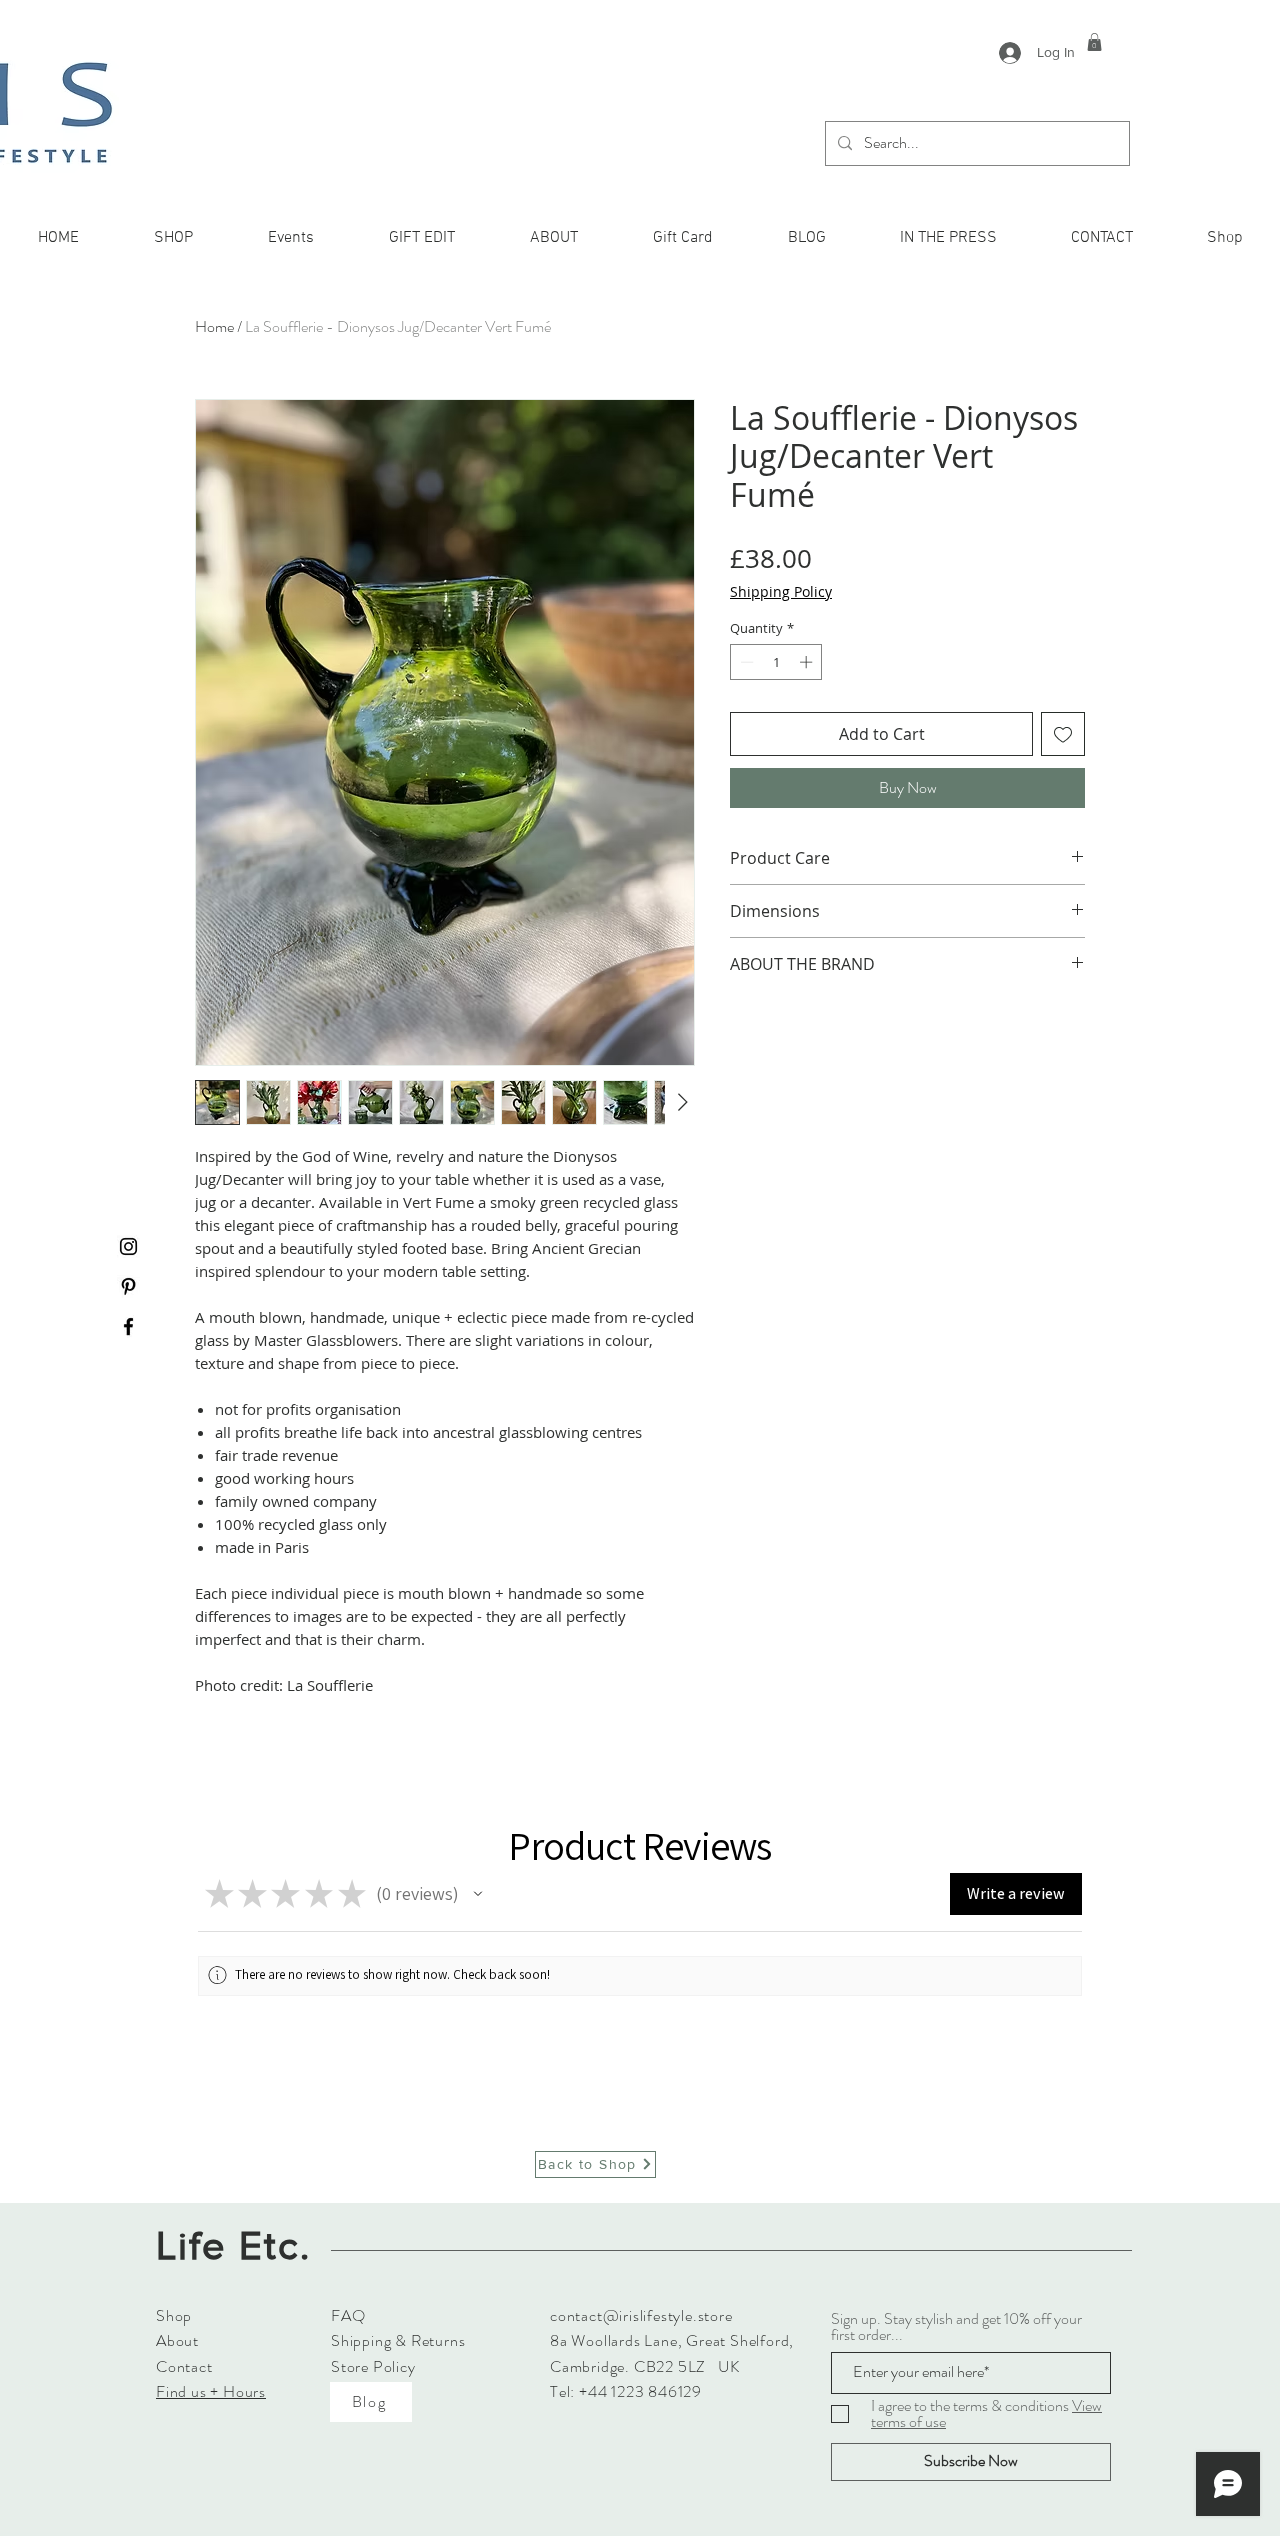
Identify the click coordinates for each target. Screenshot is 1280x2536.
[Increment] (808, 662)
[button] (1094, 42)
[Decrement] (745, 662)
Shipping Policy (781, 591)
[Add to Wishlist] (1063, 734)
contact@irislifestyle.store (641, 2315)
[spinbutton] (776, 662)
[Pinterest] (128, 1286)
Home (214, 326)
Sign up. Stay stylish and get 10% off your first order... (956, 2327)
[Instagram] (128, 1246)
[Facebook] (128, 1326)
